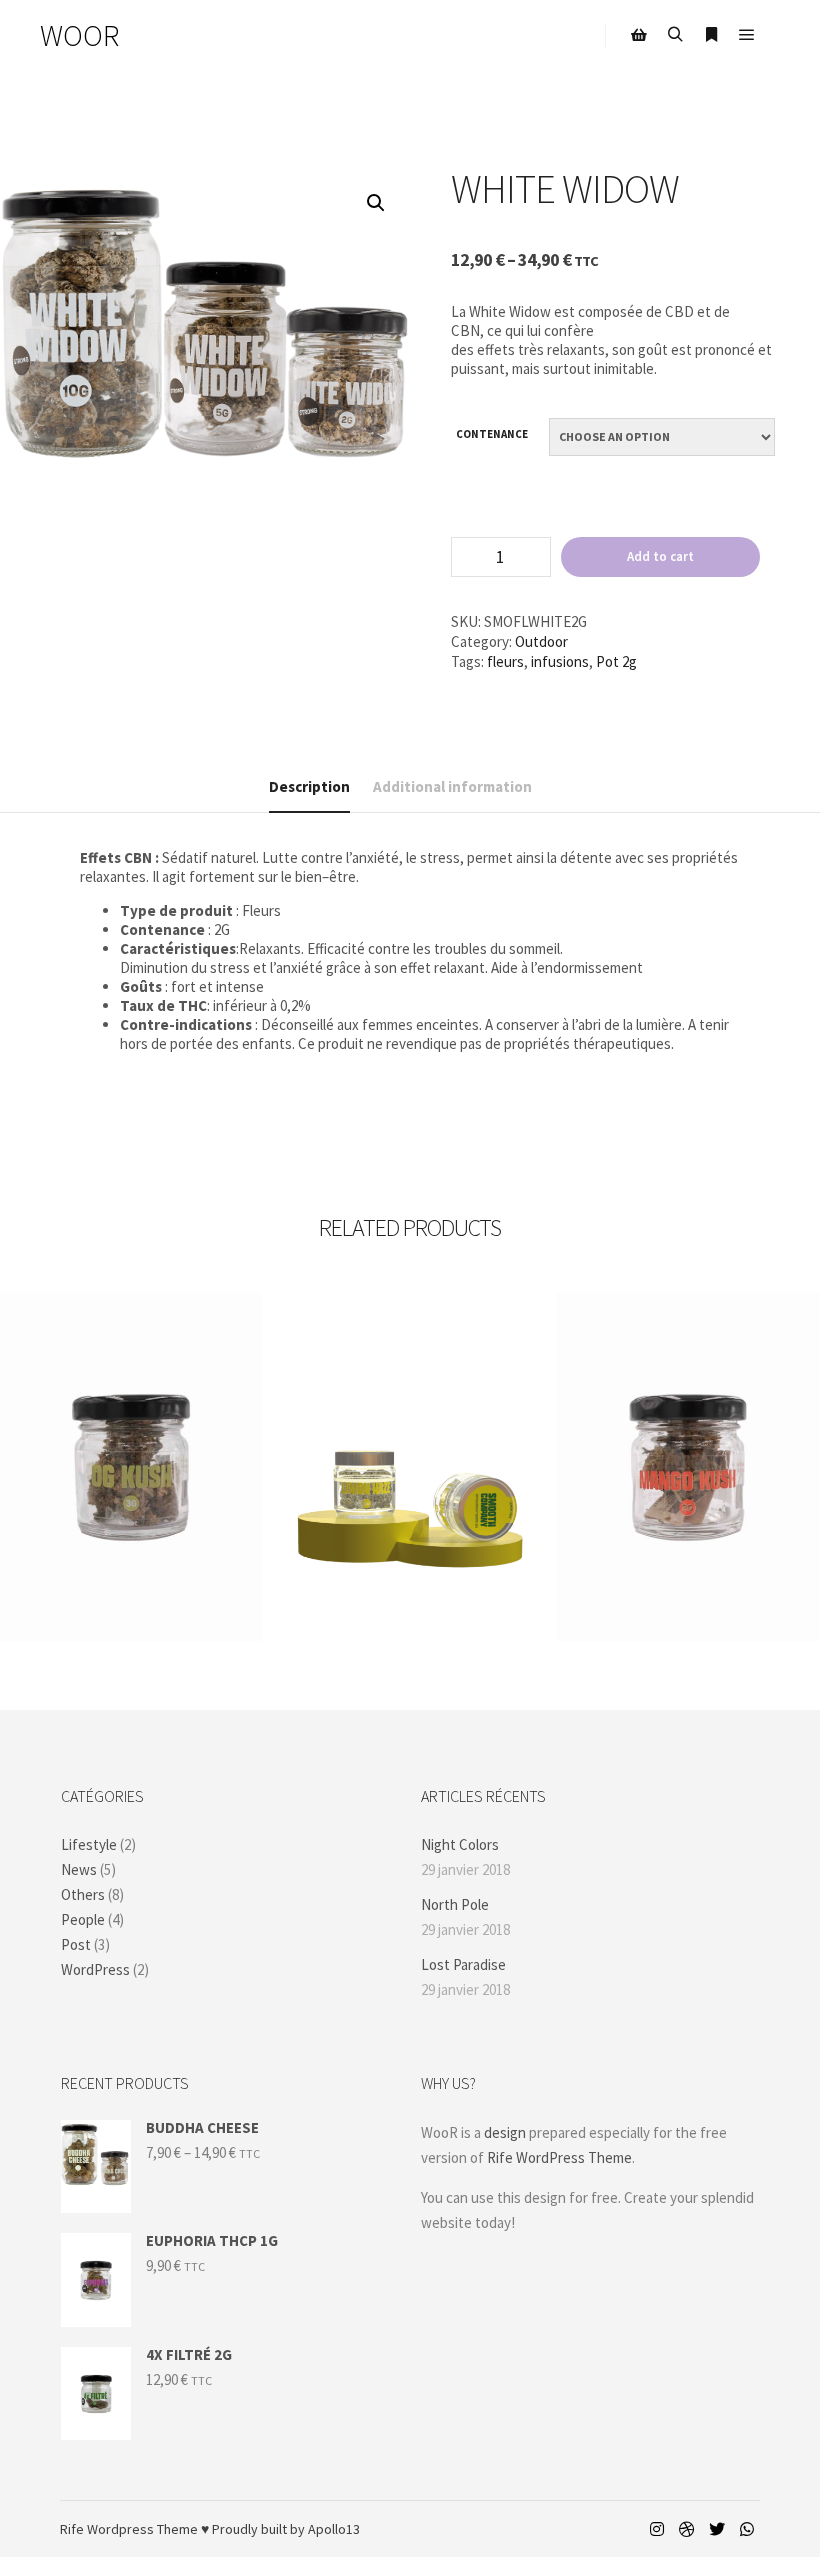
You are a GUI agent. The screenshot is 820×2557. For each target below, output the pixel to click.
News (79, 1869)
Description (309, 786)
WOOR (79, 35)
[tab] (309, 787)
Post (76, 1944)
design (505, 2132)
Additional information (452, 786)
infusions (560, 661)
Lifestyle (89, 1844)
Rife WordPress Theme (559, 2157)
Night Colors (460, 1844)
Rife (72, 2529)
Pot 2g (616, 661)
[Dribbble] (687, 2529)
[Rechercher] (675, 35)
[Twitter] (717, 2529)
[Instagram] (657, 2529)
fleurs (505, 661)
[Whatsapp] (747, 2529)
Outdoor (541, 641)
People (83, 1919)
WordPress (95, 1969)
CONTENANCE (492, 434)
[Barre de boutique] (639, 35)
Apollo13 (334, 2529)
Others (83, 1894)
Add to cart (660, 556)
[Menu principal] (747, 35)
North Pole (455, 1904)
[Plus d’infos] (711, 35)
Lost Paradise (463, 1964)
